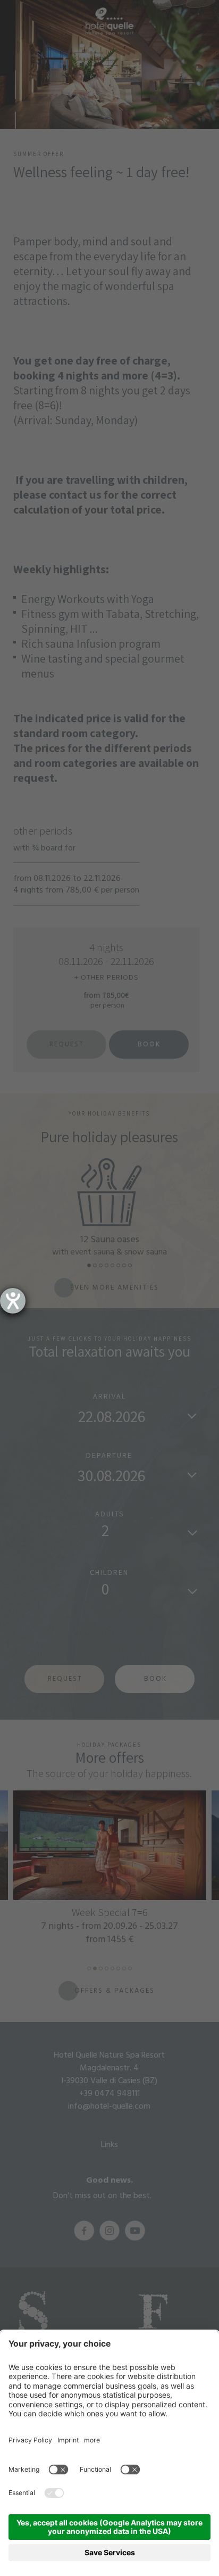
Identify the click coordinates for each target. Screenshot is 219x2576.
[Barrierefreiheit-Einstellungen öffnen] (13, 1301)
